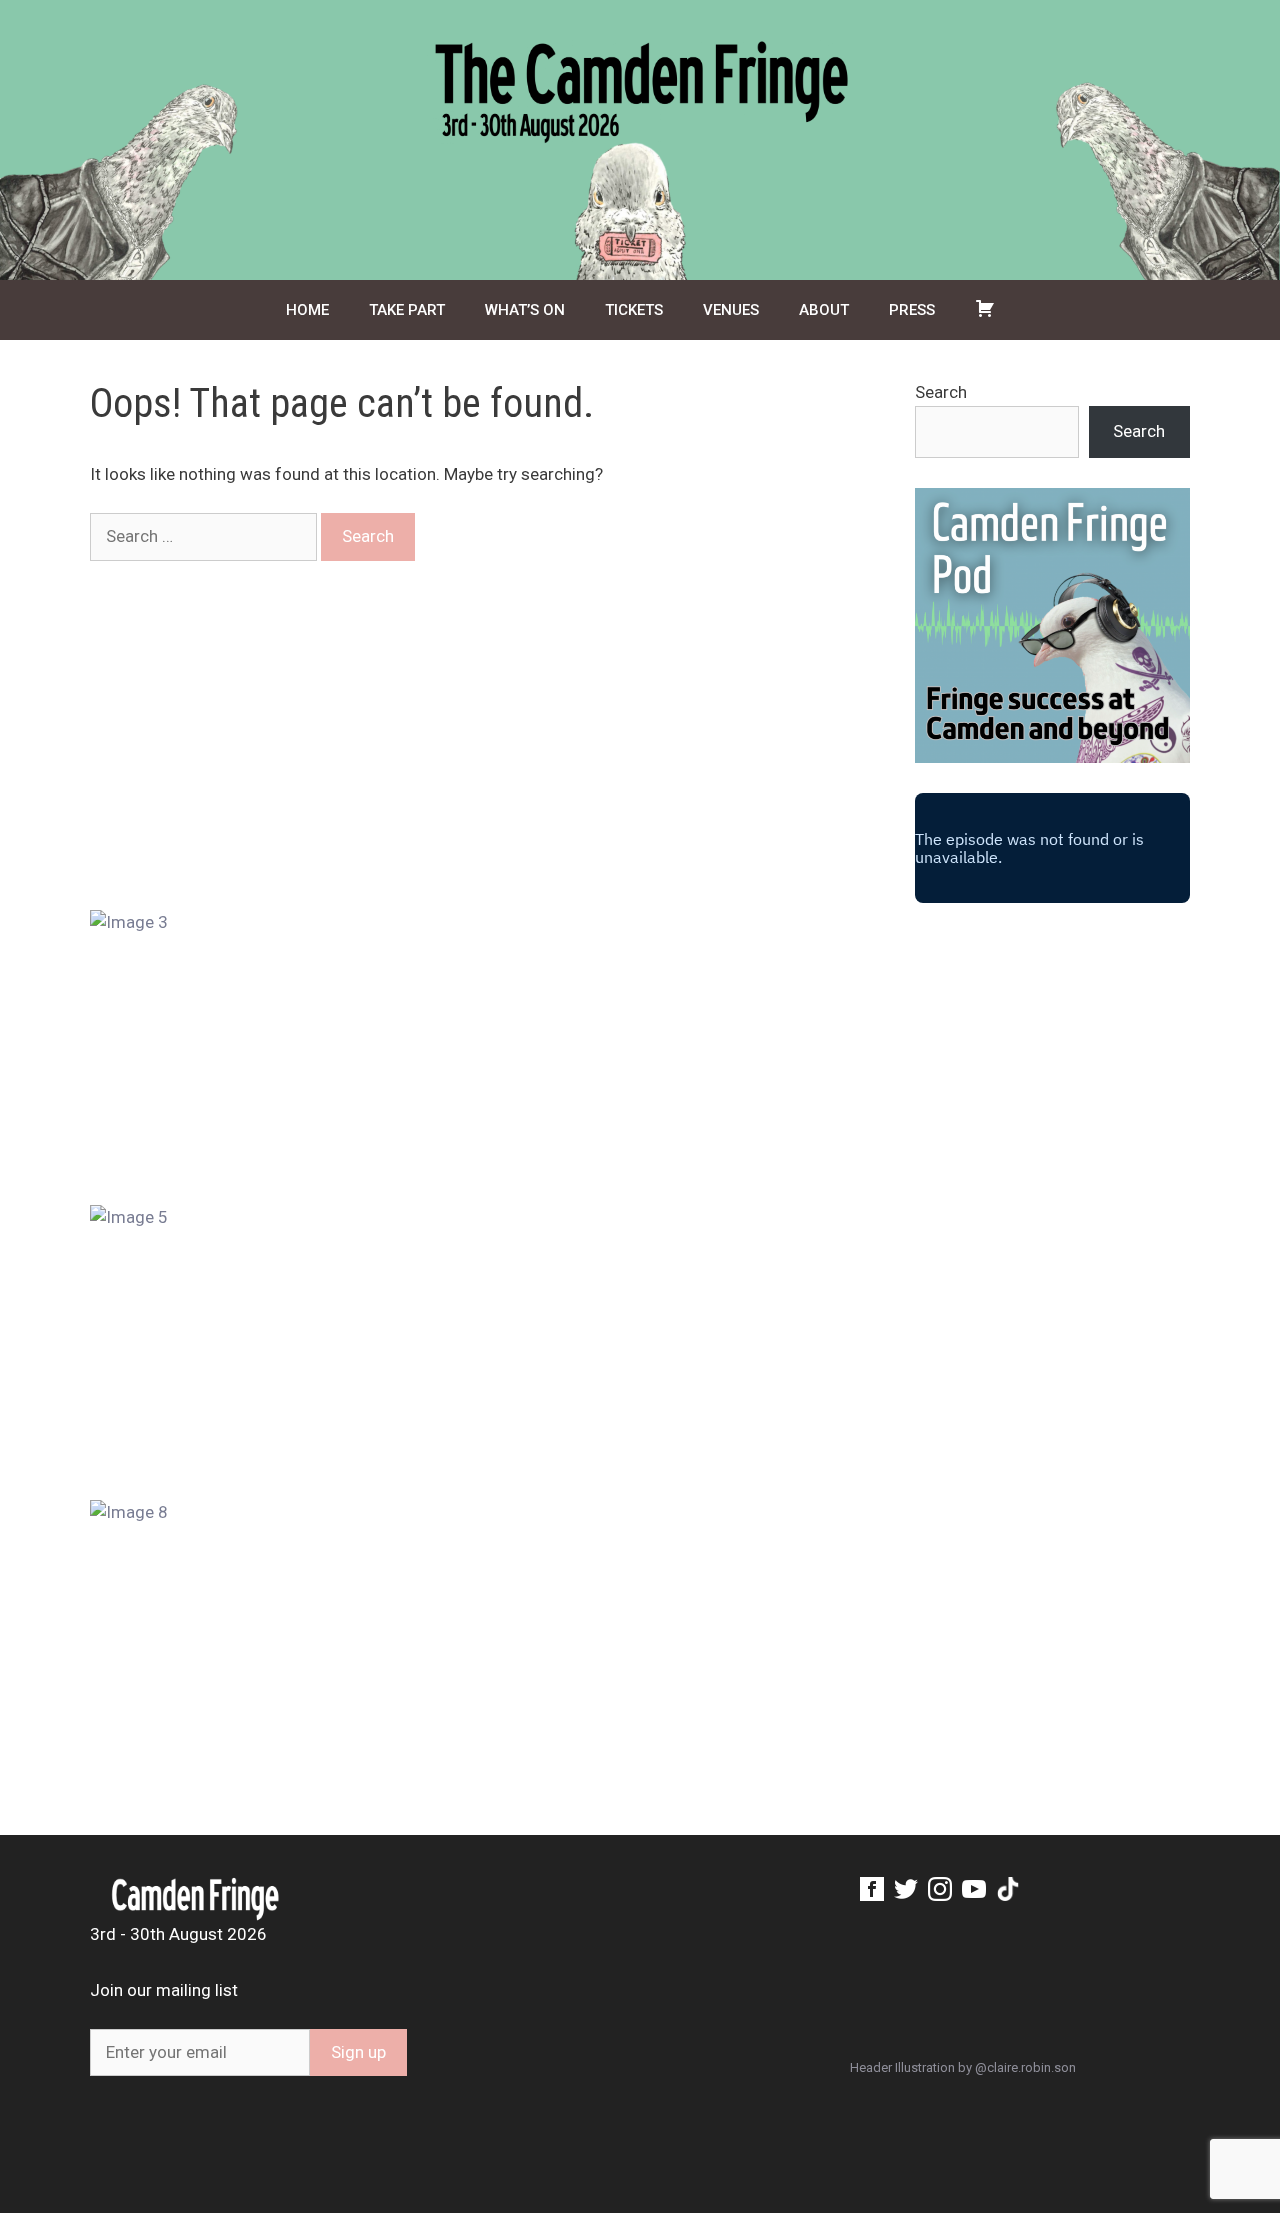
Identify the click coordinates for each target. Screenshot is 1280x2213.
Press (912, 310)
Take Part (407, 310)
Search (941, 392)
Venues (731, 310)
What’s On (525, 310)
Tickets (634, 310)
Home (307, 310)
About (824, 310)
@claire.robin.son (1025, 2067)
